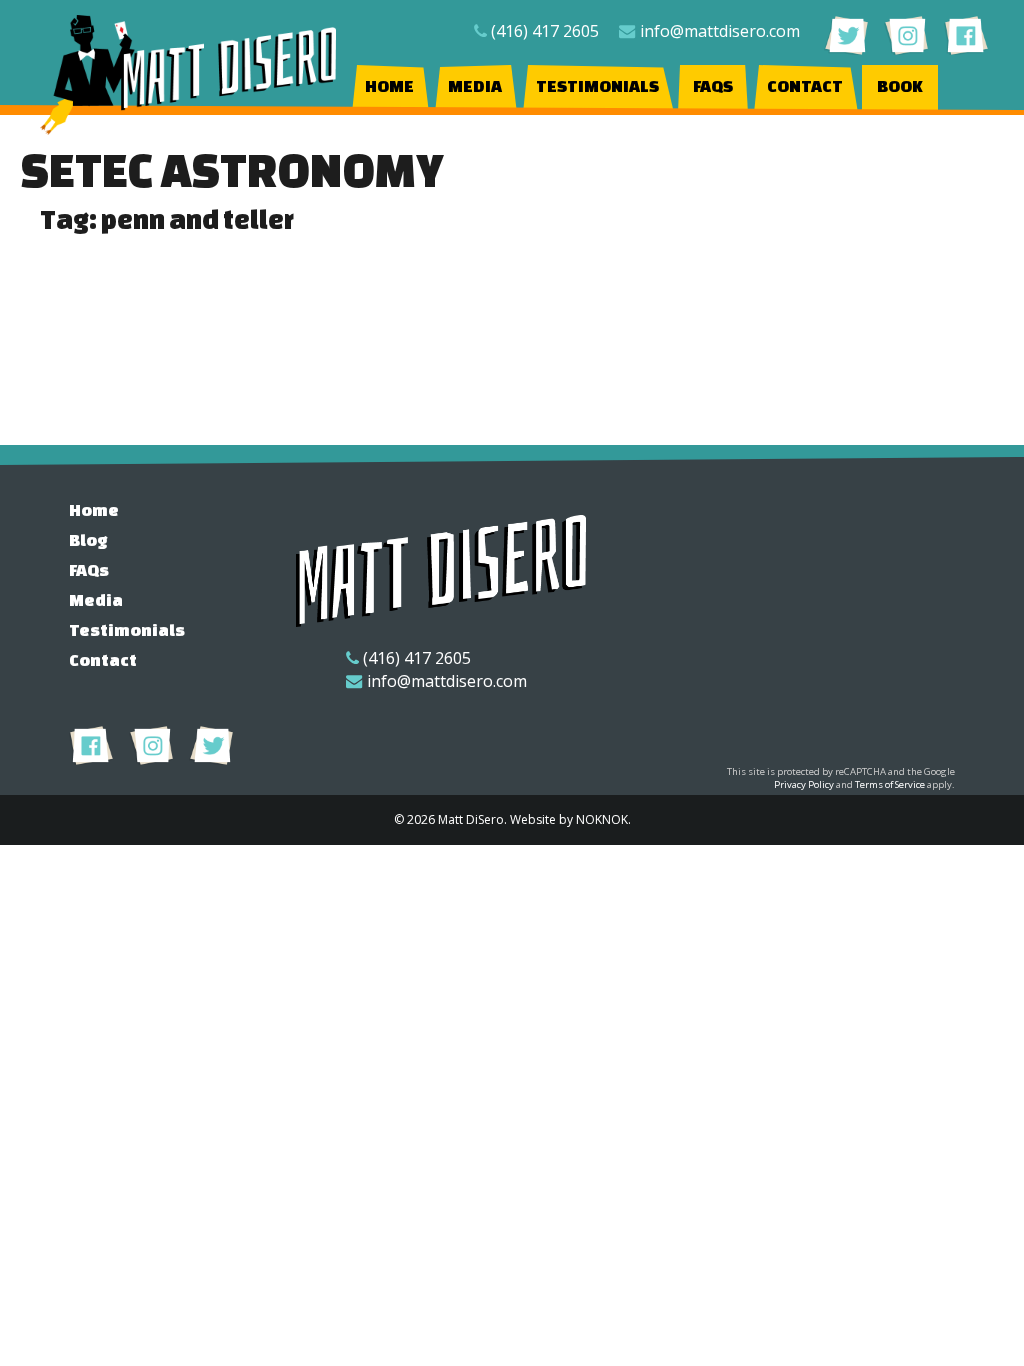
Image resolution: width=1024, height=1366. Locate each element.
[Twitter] (846, 35)
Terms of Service (890, 784)
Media (475, 85)
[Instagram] (906, 35)
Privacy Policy (804, 784)
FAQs (713, 85)
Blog (88, 539)
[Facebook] (966, 35)
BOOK (900, 85)
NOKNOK (602, 819)
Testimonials (597, 85)
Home (389, 85)
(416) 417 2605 (545, 31)
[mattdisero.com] (190, 75)
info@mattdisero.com (720, 31)
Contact (805, 85)
